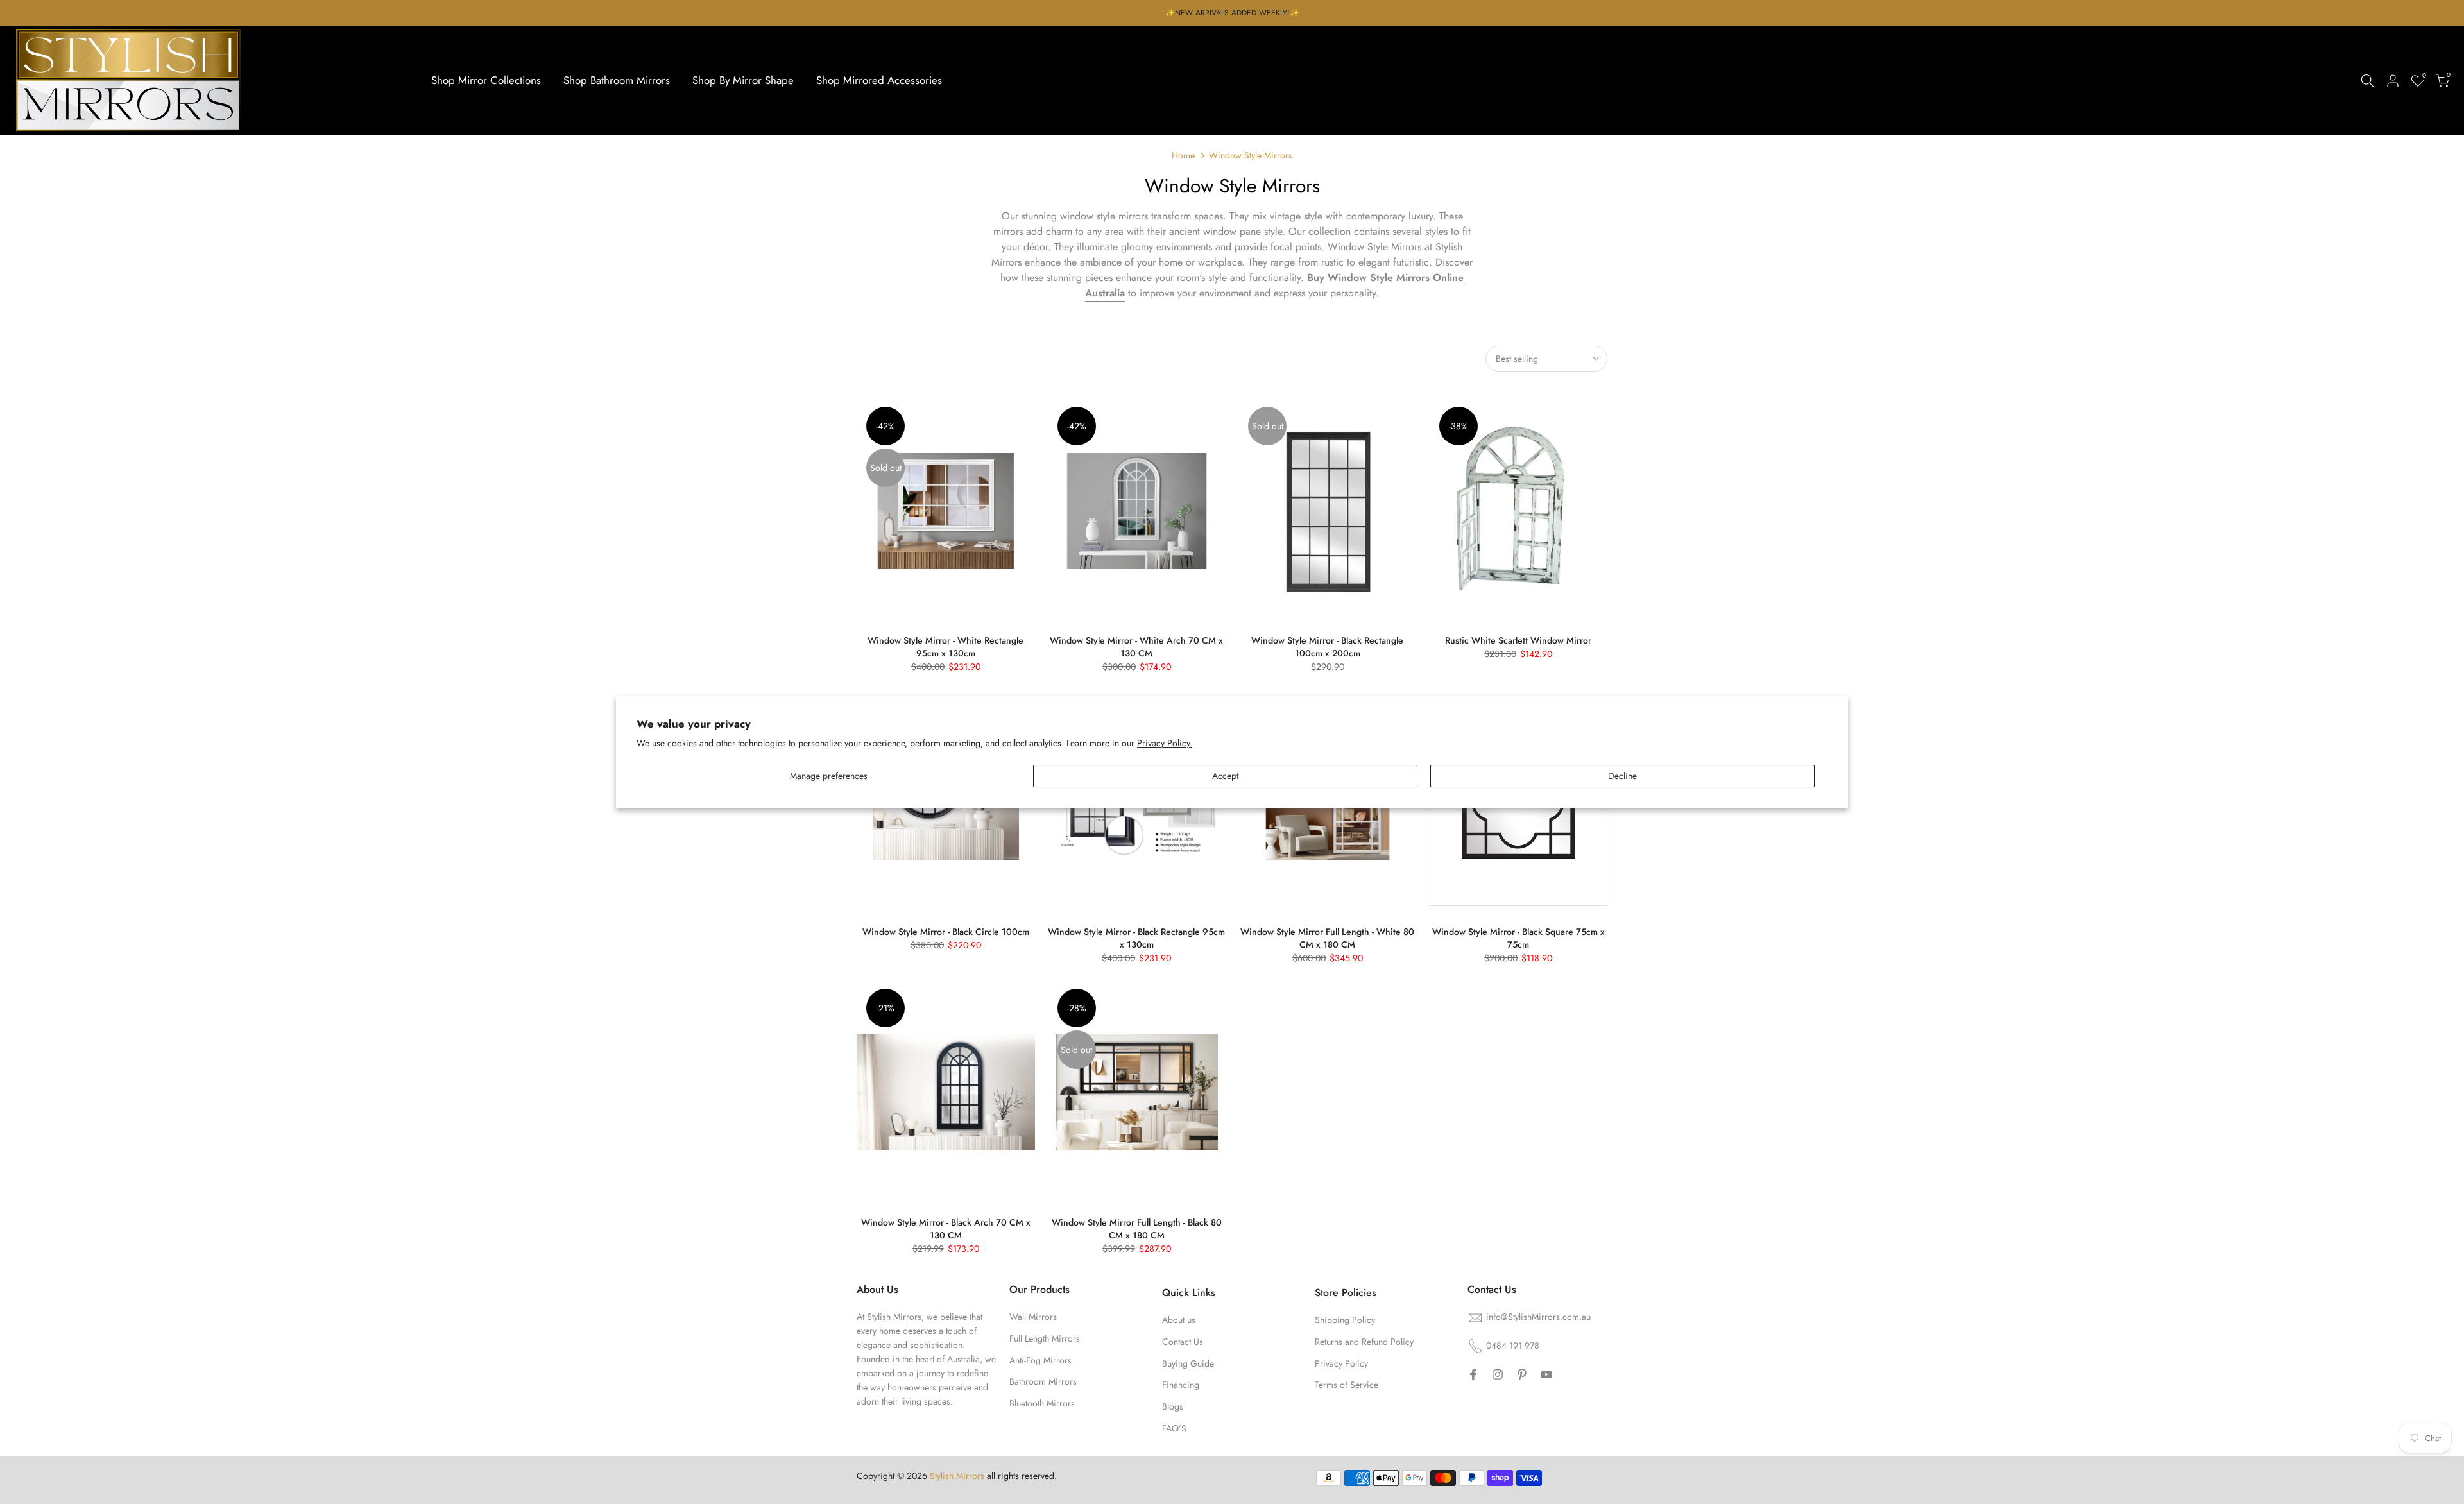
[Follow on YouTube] (1546, 1374)
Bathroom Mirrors (1043, 1381)
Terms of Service (1347, 1385)
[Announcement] (1232, 13)
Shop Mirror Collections (486, 80)
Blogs (1173, 1406)
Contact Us (1183, 1342)
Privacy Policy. (1165, 743)
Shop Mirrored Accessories (879, 80)
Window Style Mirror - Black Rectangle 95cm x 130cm (1136, 938)
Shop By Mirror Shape (743, 80)
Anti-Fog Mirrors (1040, 1360)
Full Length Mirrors (1045, 1338)
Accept (1225, 776)
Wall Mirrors (1033, 1317)
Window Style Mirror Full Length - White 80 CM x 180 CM (1327, 938)
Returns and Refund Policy (1364, 1342)
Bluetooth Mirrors (1042, 1403)
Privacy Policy (1341, 1363)
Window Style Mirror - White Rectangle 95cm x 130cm (945, 647)
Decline (1622, 776)
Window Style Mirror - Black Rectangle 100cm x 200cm (1327, 647)
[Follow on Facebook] (1473, 1374)
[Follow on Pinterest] (1522, 1374)
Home (1183, 155)
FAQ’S (1174, 1428)
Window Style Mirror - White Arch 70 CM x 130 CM (1136, 647)
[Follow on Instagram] (1498, 1374)
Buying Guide (1188, 1363)
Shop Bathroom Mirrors (617, 80)
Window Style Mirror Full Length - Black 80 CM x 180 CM (1137, 1229)
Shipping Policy (1345, 1320)
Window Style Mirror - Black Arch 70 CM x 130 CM (946, 1229)
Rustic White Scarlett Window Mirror (1518, 640)
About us (1179, 1320)
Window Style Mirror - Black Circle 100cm (946, 932)
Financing (1181, 1385)
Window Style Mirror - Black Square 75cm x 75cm (1519, 938)
